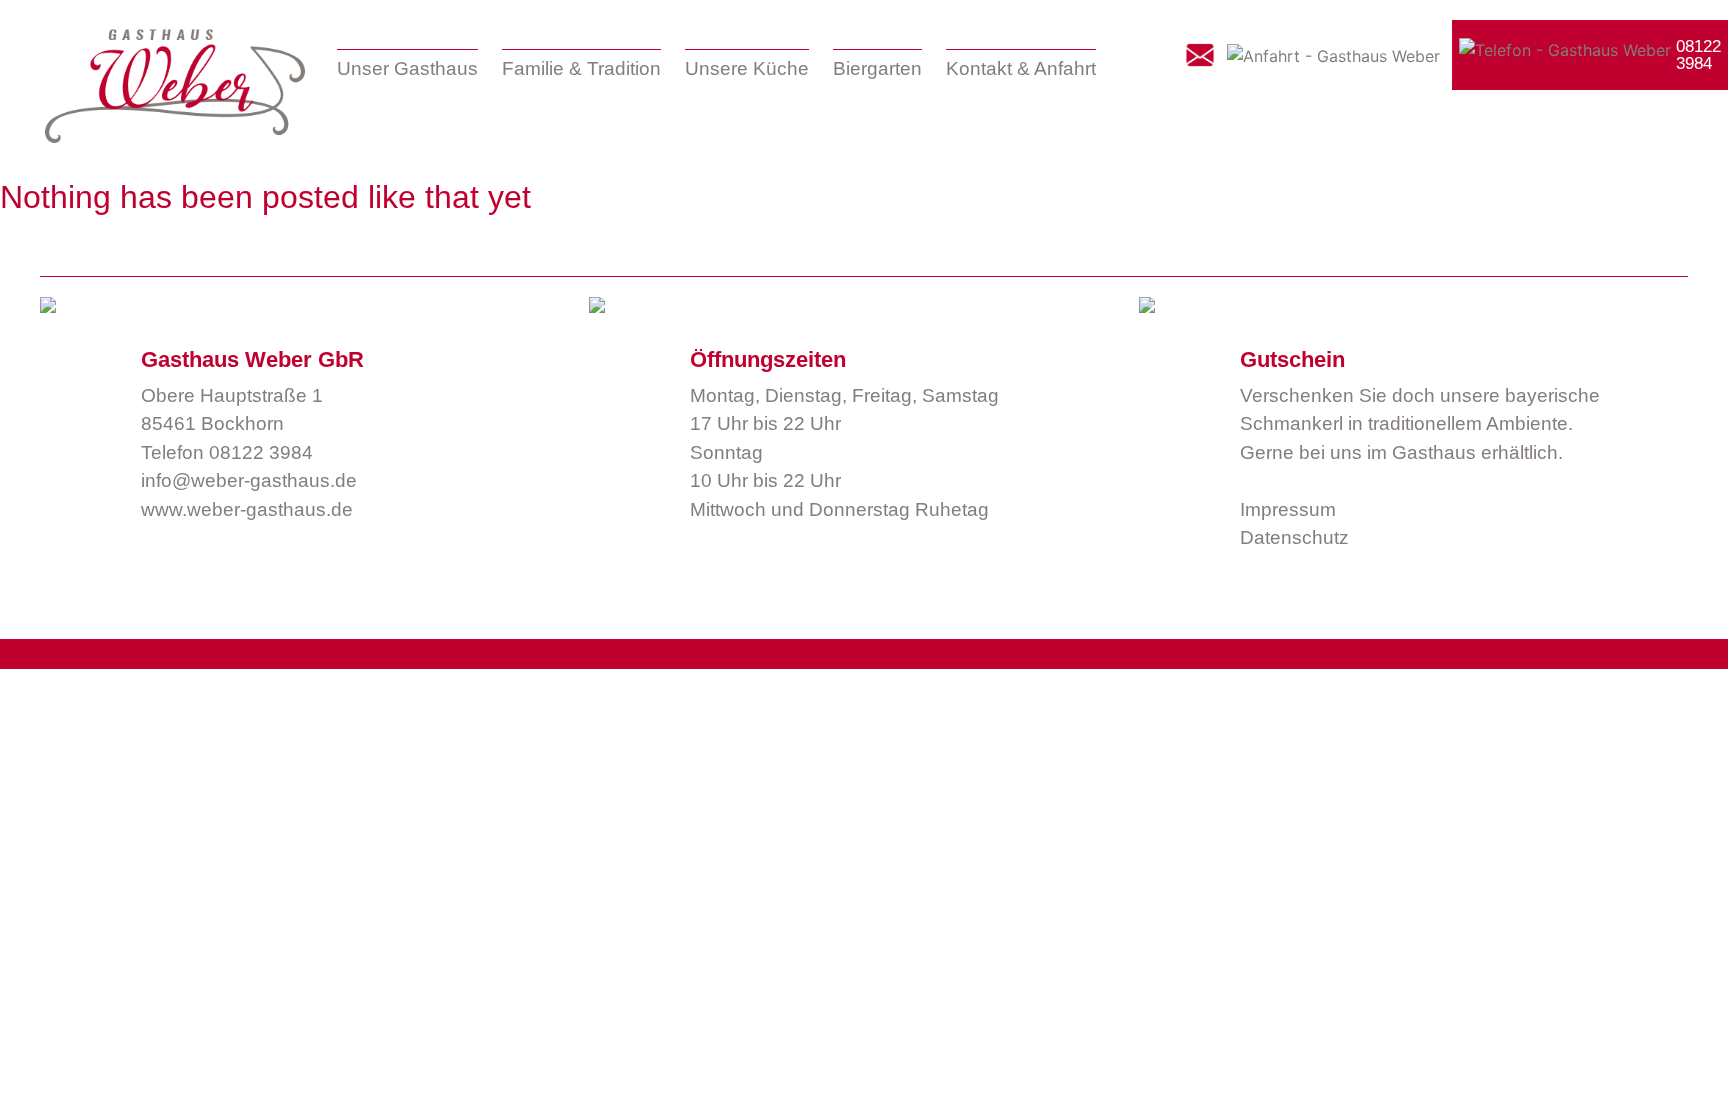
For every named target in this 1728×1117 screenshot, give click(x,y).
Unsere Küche (747, 68)
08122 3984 (261, 452)
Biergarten (877, 68)
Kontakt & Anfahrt (1021, 68)
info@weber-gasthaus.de (249, 480)
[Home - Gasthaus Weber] (175, 87)
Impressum (1288, 509)
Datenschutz (1294, 537)
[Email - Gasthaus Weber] (1200, 55)
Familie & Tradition (581, 68)
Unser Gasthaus (407, 68)
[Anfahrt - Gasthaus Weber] (1333, 55)
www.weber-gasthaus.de (247, 509)
